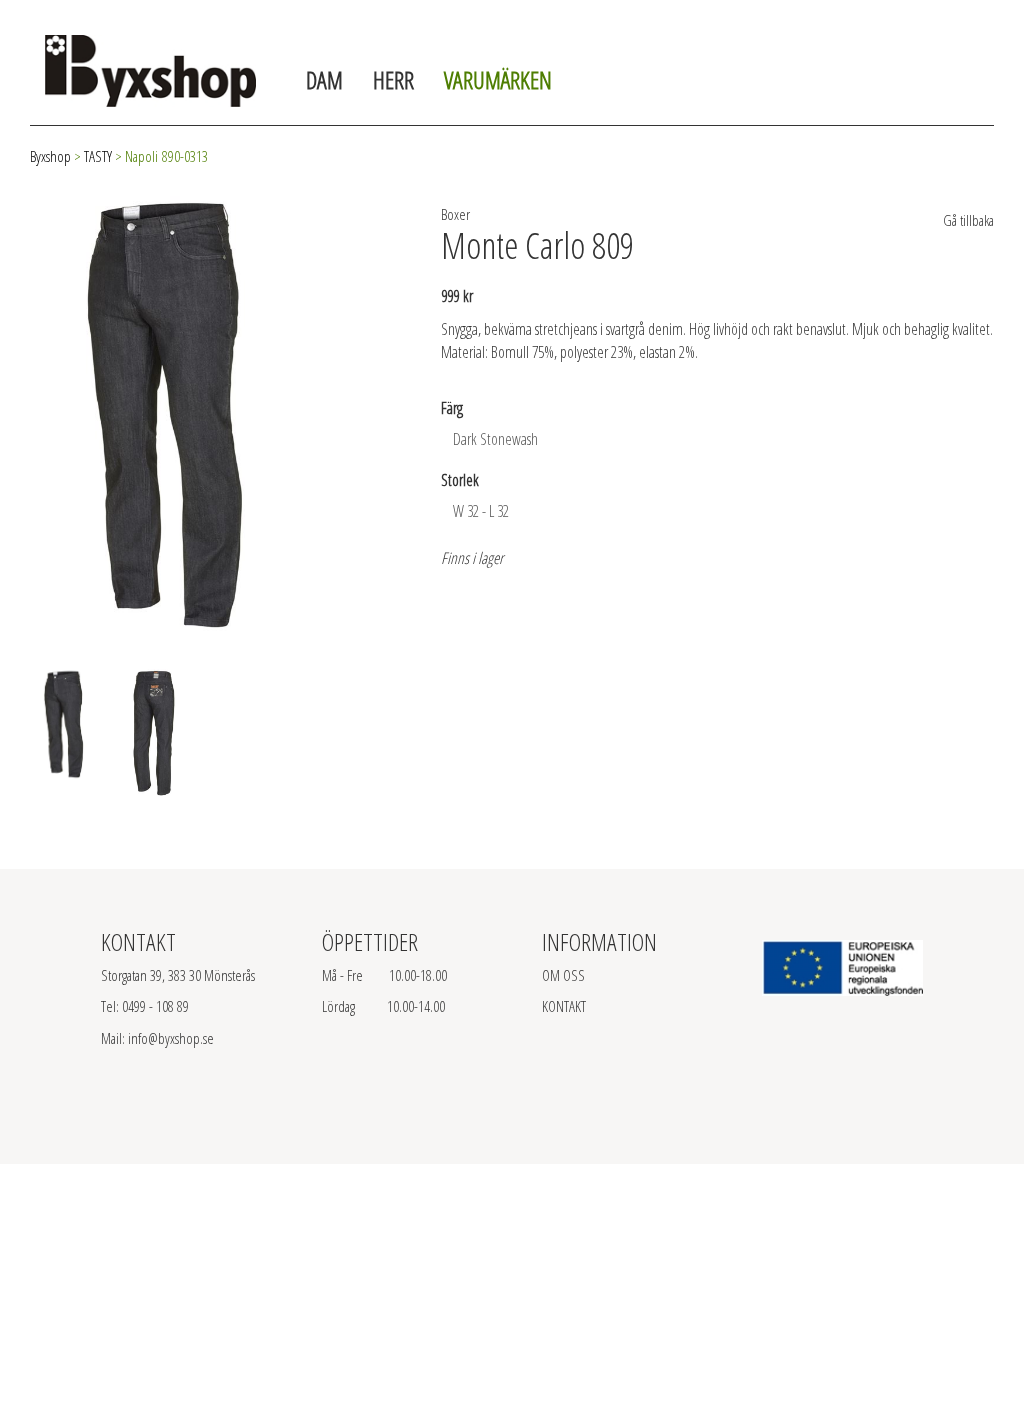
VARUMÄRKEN (498, 79)
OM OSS (563, 975)
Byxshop (50, 156)
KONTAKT (564, 1006)
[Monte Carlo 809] (158, 410)
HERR (393, 79)
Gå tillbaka (967, 220)
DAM (324, 79)
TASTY (98, 156)
